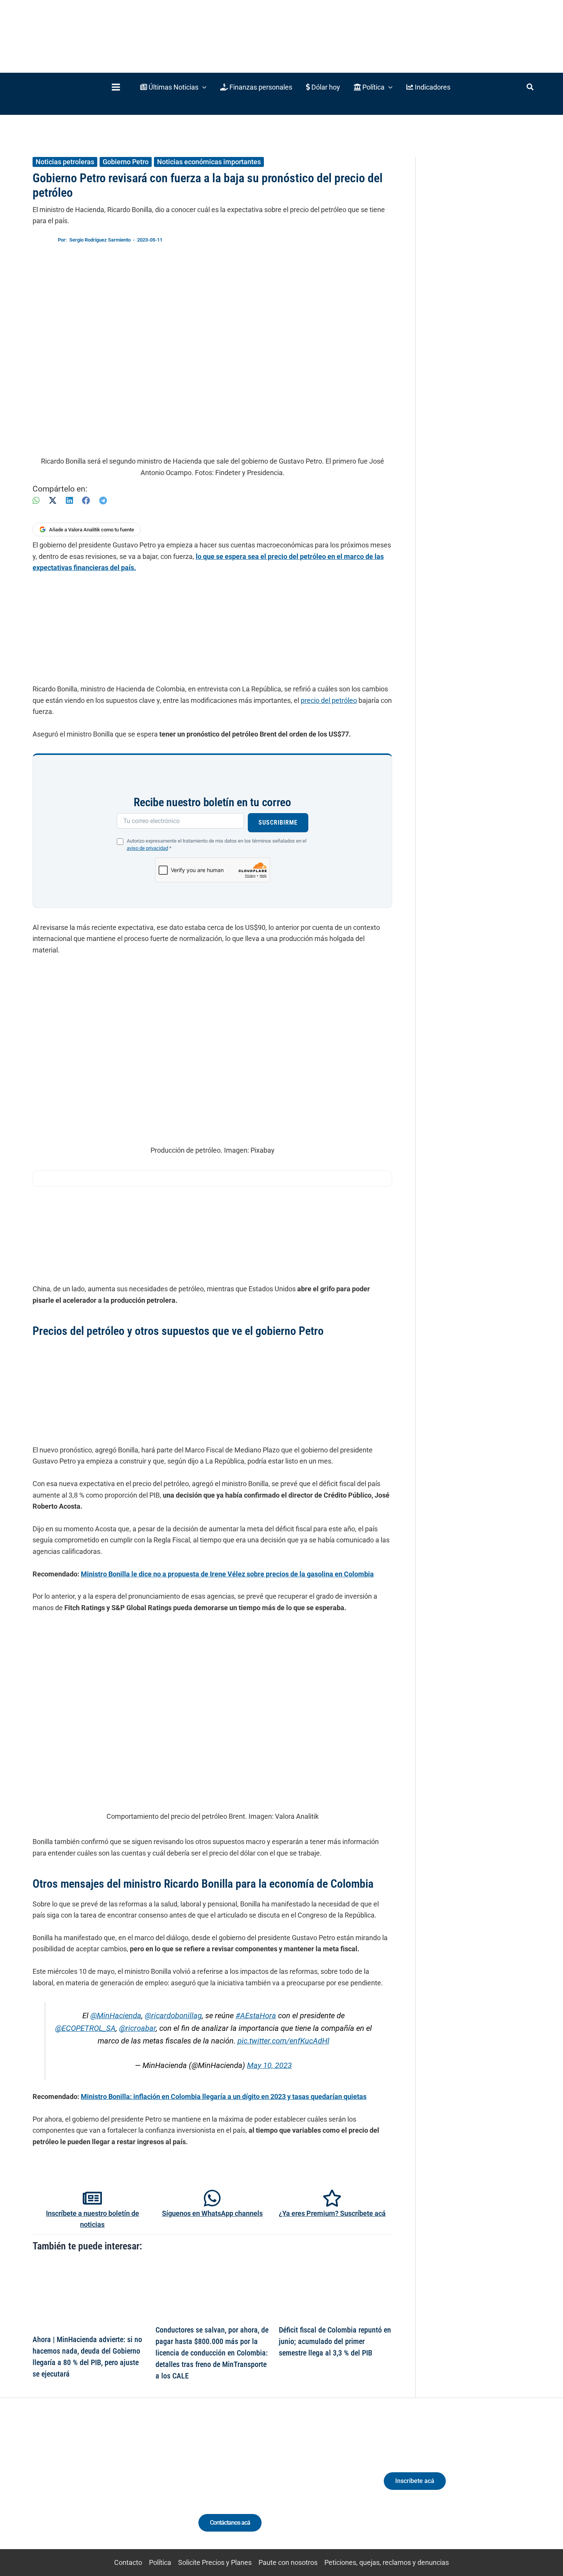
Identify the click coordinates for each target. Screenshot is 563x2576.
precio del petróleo (329, 700)
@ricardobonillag (173, 2016)
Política (160, 2562)
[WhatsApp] (36, 501)
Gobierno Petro (126, 162)
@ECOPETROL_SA (85, 2028)
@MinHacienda (116, 2016)
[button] (173, 87)
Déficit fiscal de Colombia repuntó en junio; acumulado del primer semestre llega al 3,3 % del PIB (335, 2341)
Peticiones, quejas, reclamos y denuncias (387, 2562)
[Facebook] (86, 501)
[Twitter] (61, 2488)
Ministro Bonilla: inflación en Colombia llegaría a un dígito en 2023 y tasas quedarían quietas (224, 2097)
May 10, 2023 (269, 2066)
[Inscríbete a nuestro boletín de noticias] (92, 2198)
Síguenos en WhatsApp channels (212, 2213)
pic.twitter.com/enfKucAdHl (283, 2041)
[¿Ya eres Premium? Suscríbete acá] (332, 2198)
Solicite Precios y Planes (215, 2562)
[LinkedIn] (69, 501)
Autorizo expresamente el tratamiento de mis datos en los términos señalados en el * (217, 845)
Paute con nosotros (288, 2562)
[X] (53, 501)
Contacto (128, 2562)
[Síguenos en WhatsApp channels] (212, 2198)
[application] (202, 87)
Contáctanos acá (230, 2523)
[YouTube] (118, 2488)
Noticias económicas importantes (209, 162)
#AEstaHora (256, 2016)
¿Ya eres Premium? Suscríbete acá (332, 2213)
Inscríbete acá (415, 2481)
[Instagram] (89, 2488)
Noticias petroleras (65, 162)
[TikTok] (104, 2488)
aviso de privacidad (147, 848)
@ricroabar (137, 2028)
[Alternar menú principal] (116, 87)
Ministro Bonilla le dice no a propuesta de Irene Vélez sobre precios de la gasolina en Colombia (227, 1574)
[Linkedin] (75, 2488)
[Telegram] (103, 501)
